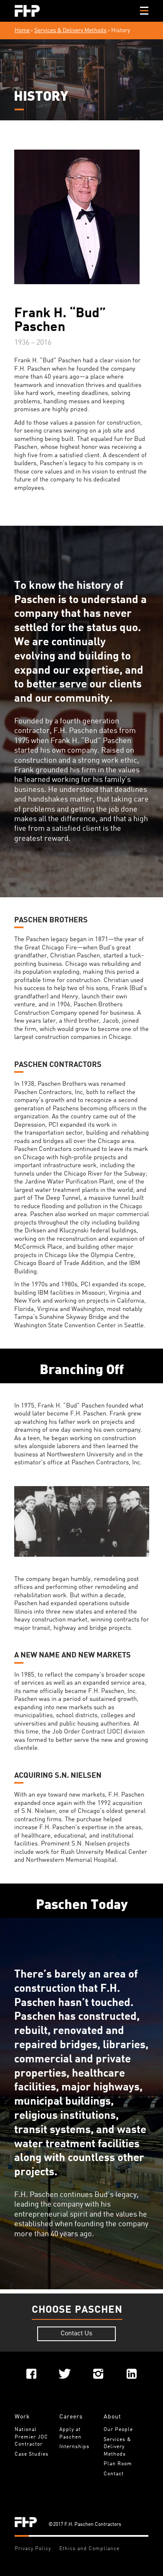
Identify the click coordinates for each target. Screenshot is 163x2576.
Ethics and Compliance (89, 2549)
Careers (71, 2417)
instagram (98, 2374)
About (112, 2417)
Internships (74, 2447)
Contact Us (76, 2334)
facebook (31, 2374)
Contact (114, 2474)
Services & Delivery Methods (70, 31)
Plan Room (118, 2464)
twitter (65, 2374)
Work (22, 2417)
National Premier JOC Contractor (32, 2437)
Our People (118, 2430)
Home (22, 31)
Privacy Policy (33, 2549)
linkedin (132, 2374)
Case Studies (32, 2454)
